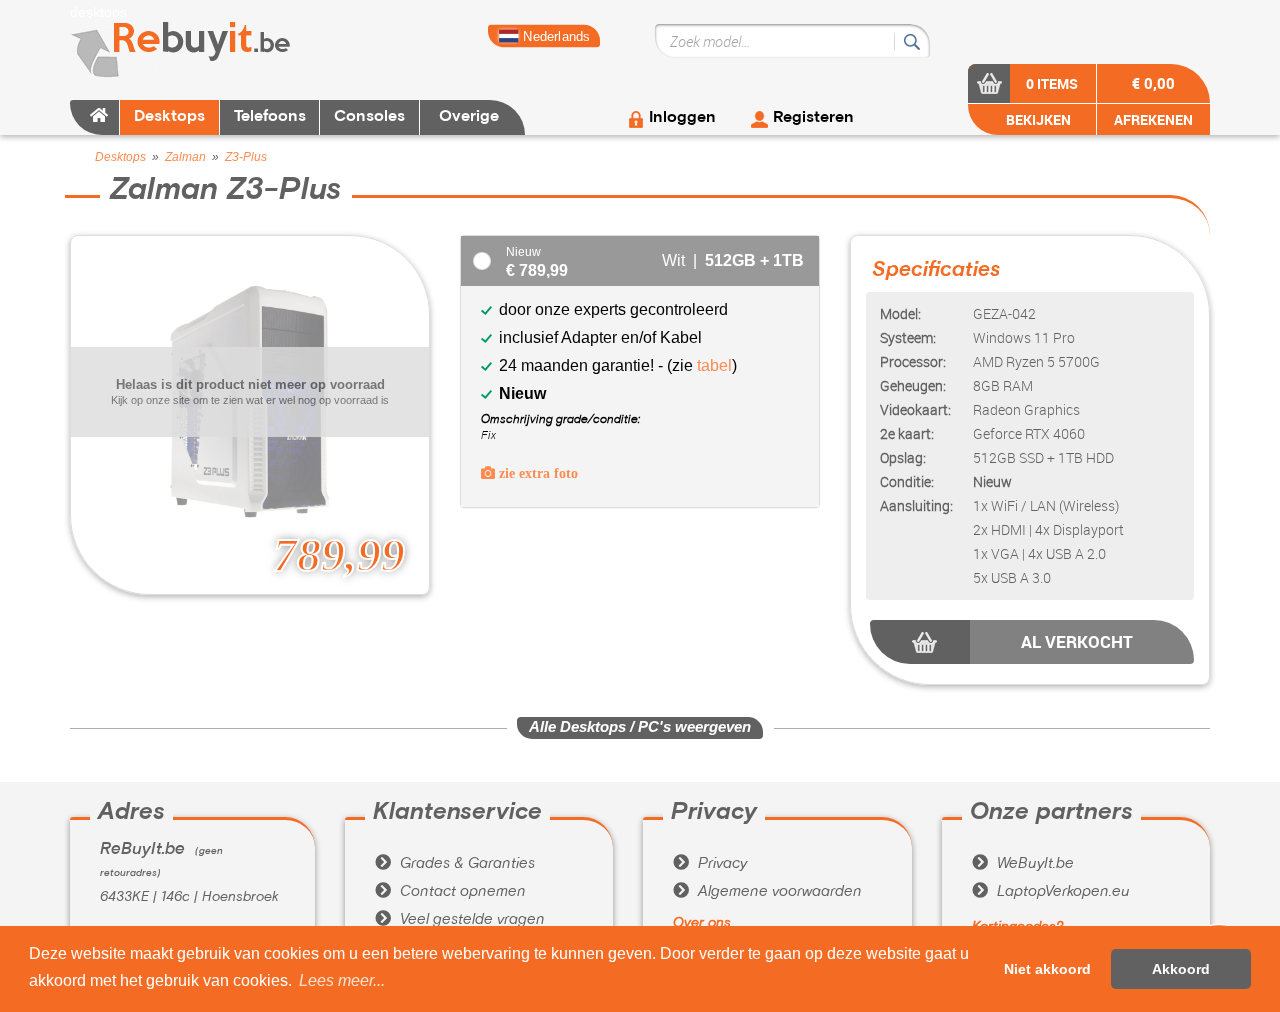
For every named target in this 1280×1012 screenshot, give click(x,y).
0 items (1052, 83)
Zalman (185, 157)
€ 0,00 (1153, 83)
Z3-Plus (246, 157)
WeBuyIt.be (1023, 864)
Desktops (169, 117)
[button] (342, 981)
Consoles (369, 117)
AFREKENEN (1153, 119)
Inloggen (682, 118)
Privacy (710, 864)
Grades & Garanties (455, 864)
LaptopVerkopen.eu (1051, 892)
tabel (714, 365)
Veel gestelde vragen (460, 920)
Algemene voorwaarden (767, 892)
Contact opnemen (450, 892)
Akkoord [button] (1181, 969)
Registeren (813, 118)
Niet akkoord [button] (1047, 969)
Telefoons (270, 117)
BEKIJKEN (1037, 119)
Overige (469, 117)
